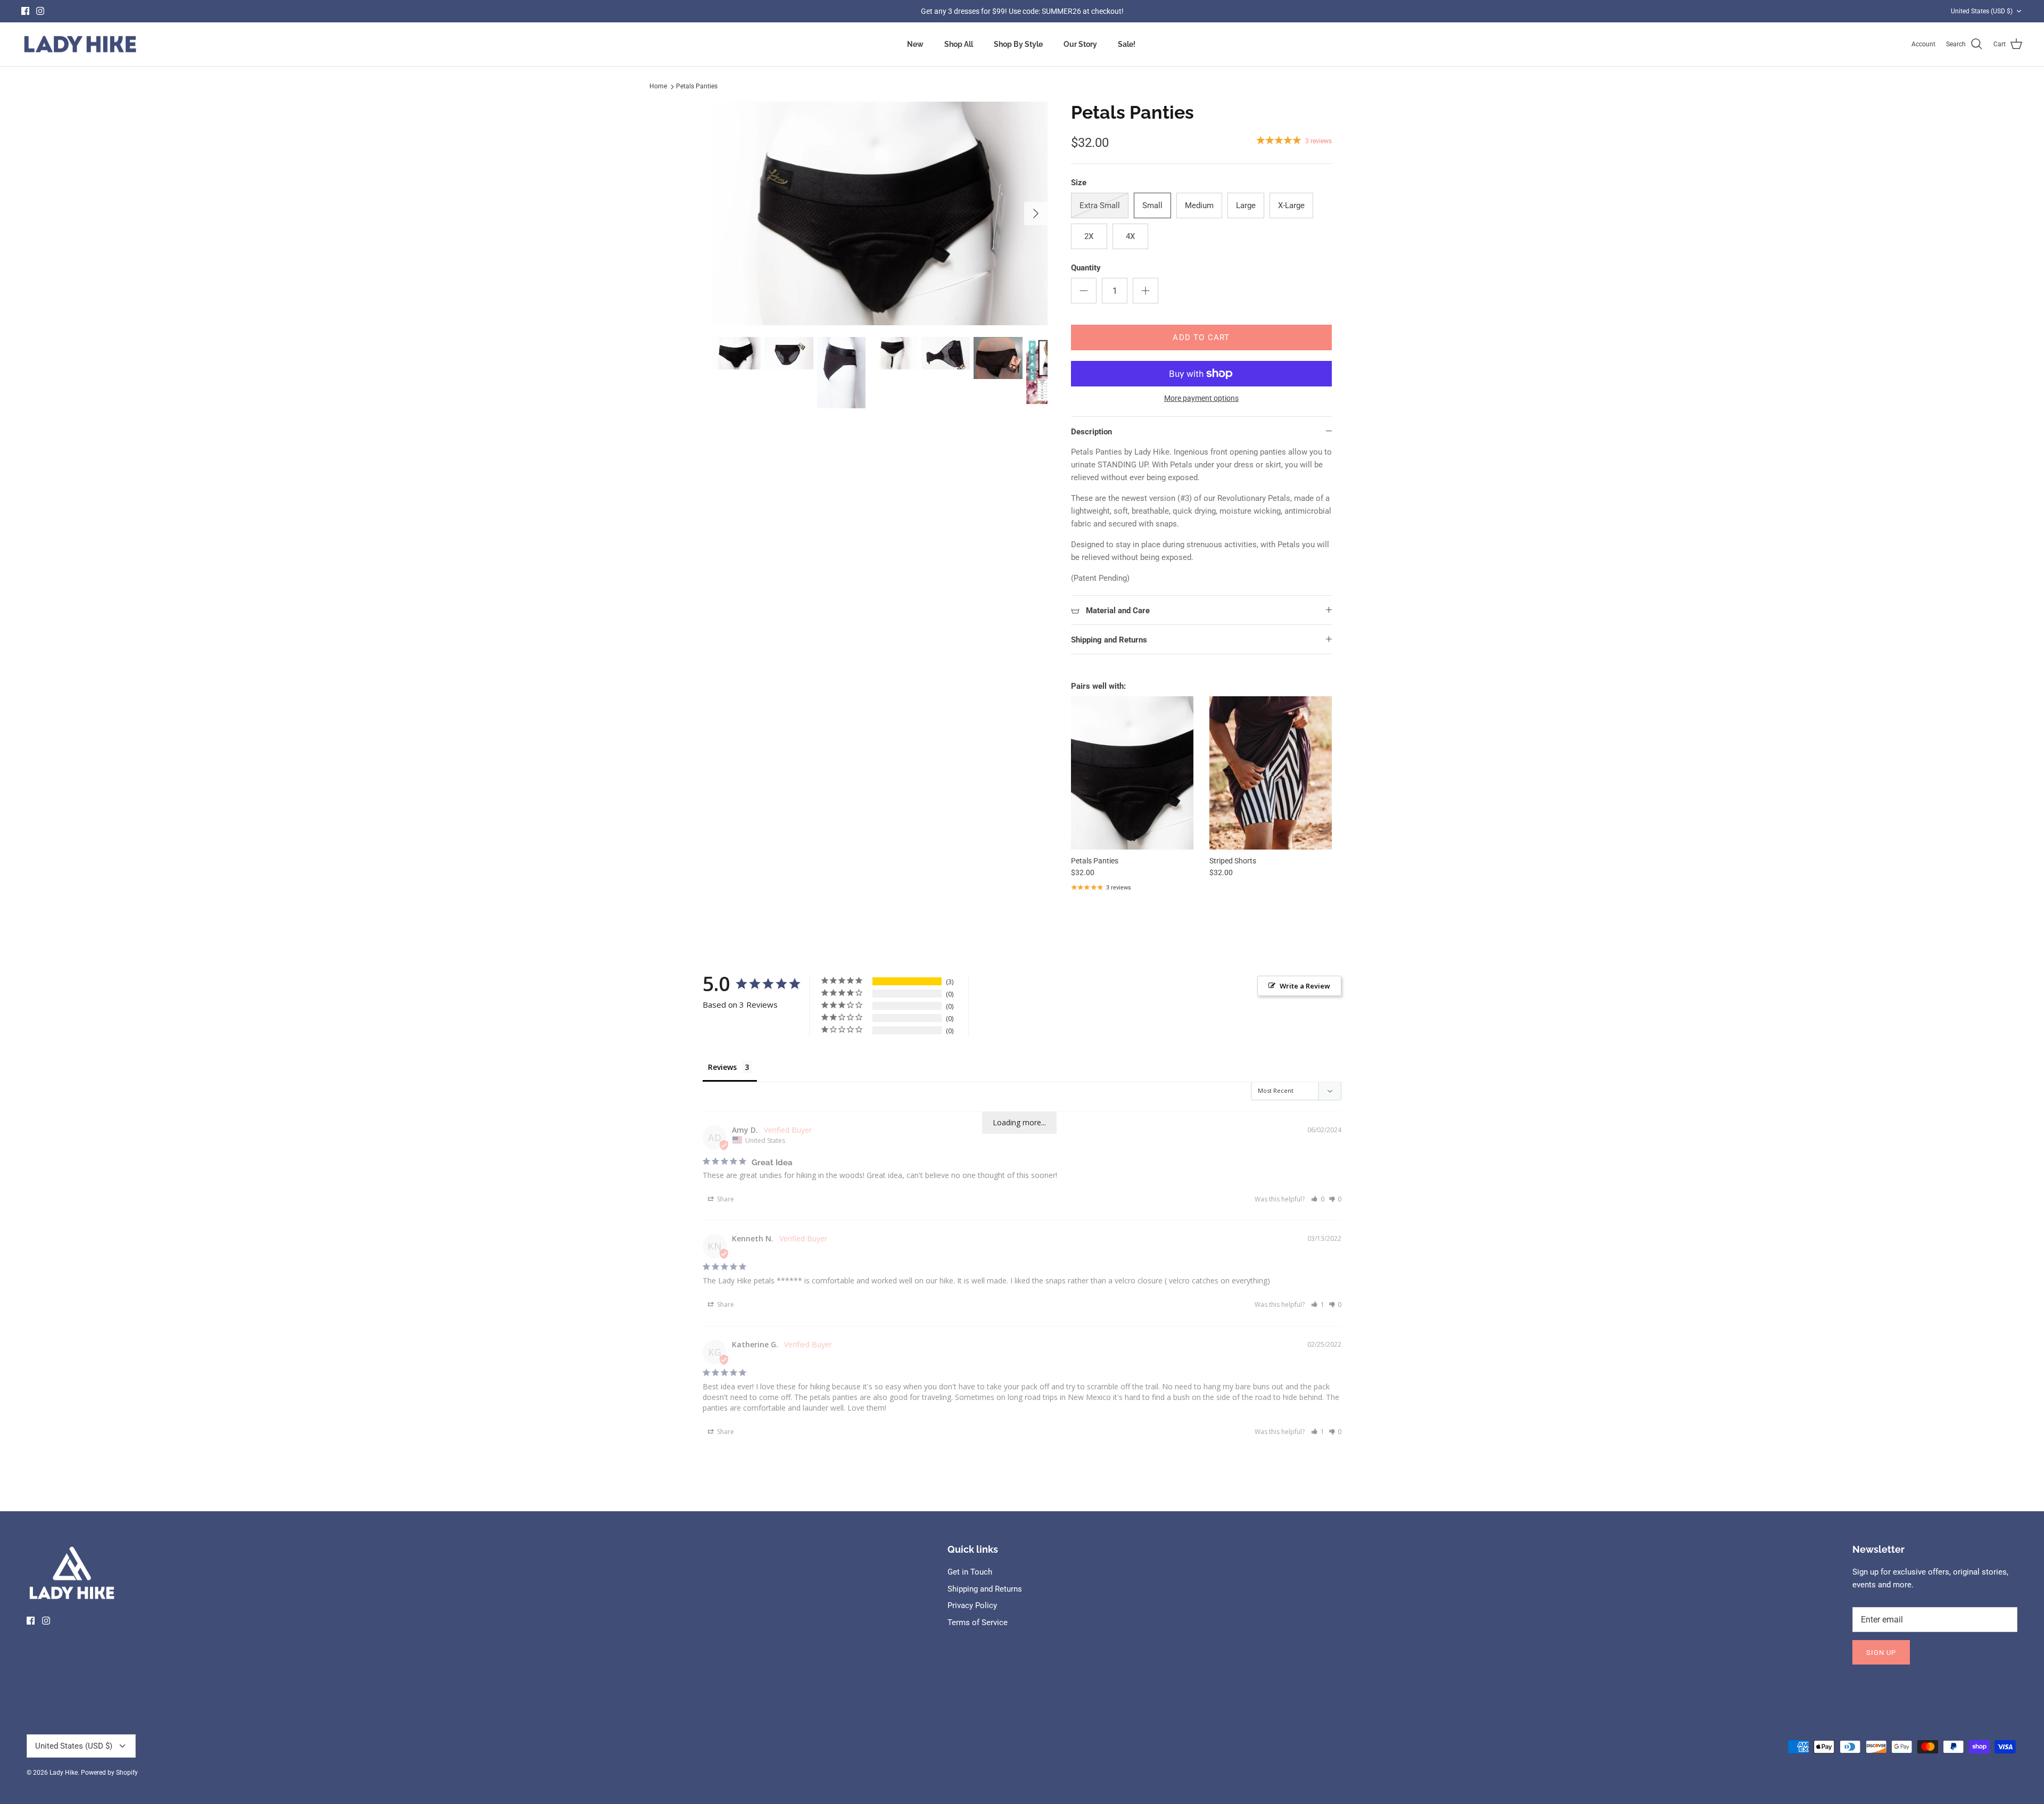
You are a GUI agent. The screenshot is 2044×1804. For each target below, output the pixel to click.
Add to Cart (1201, 337)
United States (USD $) (1982, 11)
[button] (1318, 1199)
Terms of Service (978, 1622)
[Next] (1036, 213)
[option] (880, 213)
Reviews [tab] (722, 1067)
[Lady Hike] (80, 44)
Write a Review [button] (1305, 986)
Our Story (1080, 44)
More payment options (1201, 398)
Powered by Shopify (109, 1773)
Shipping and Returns (1109, 640)
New (915, 44)
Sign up (1881, 1653)
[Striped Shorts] (1271, 773)
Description (1091, 432)
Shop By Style (1018, 44)
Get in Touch (970, 1572)
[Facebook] (25, 11)
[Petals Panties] (1132, 773)
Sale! (1127, 44)
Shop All (959, 44)
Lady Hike (64, 1773)
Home (658, 86)
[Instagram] (40, 11)
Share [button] (725, 1199)
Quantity (1086, 268)
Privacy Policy (972, 1605)
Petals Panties (697, 86)
